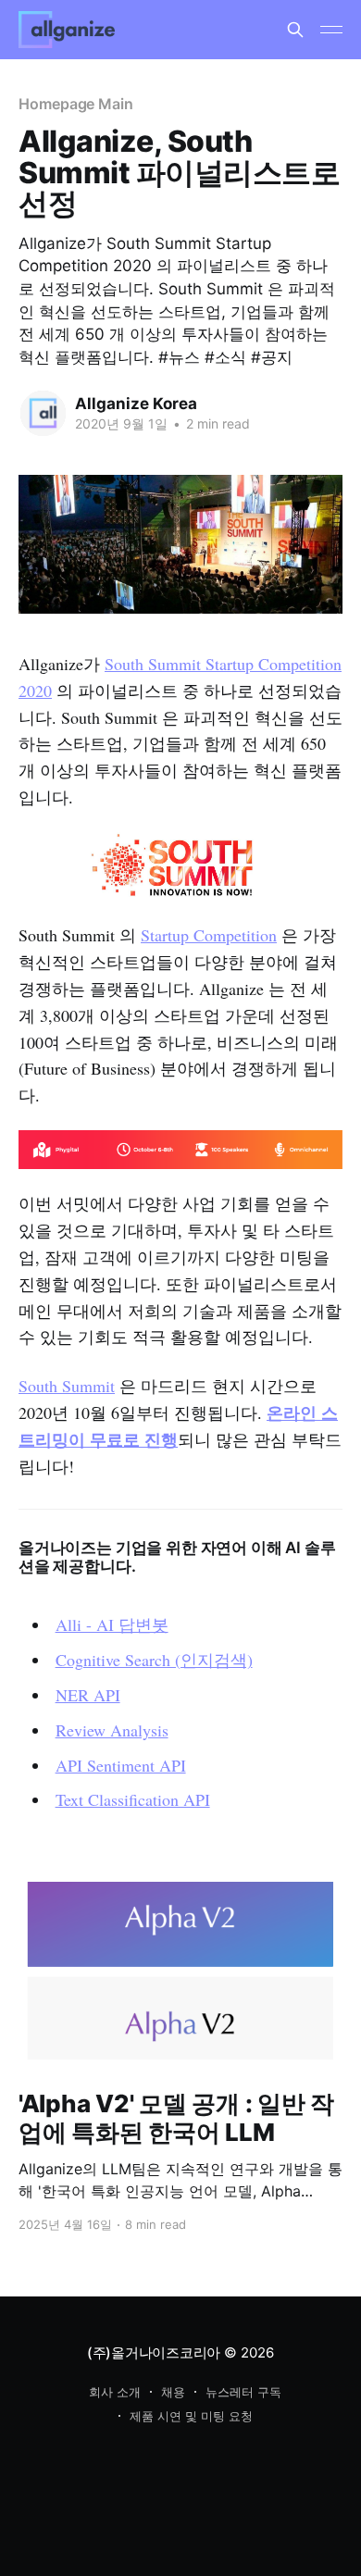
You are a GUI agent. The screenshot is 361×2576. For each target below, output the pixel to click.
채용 (173, 2392)
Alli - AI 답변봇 (112, 1624)
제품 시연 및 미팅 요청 (191, 2416)
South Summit (67, 1386)
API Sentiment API (121, 1765)
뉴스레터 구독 (243, 2392)
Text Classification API (133, 1799)
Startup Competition (209, 935)
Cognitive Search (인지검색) (154, 1660)
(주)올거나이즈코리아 (154, 2352)
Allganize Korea (136, 404)
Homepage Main (76, 104)
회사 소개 (115, 2392)
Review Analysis (112, 1730)
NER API (88, 1695)
